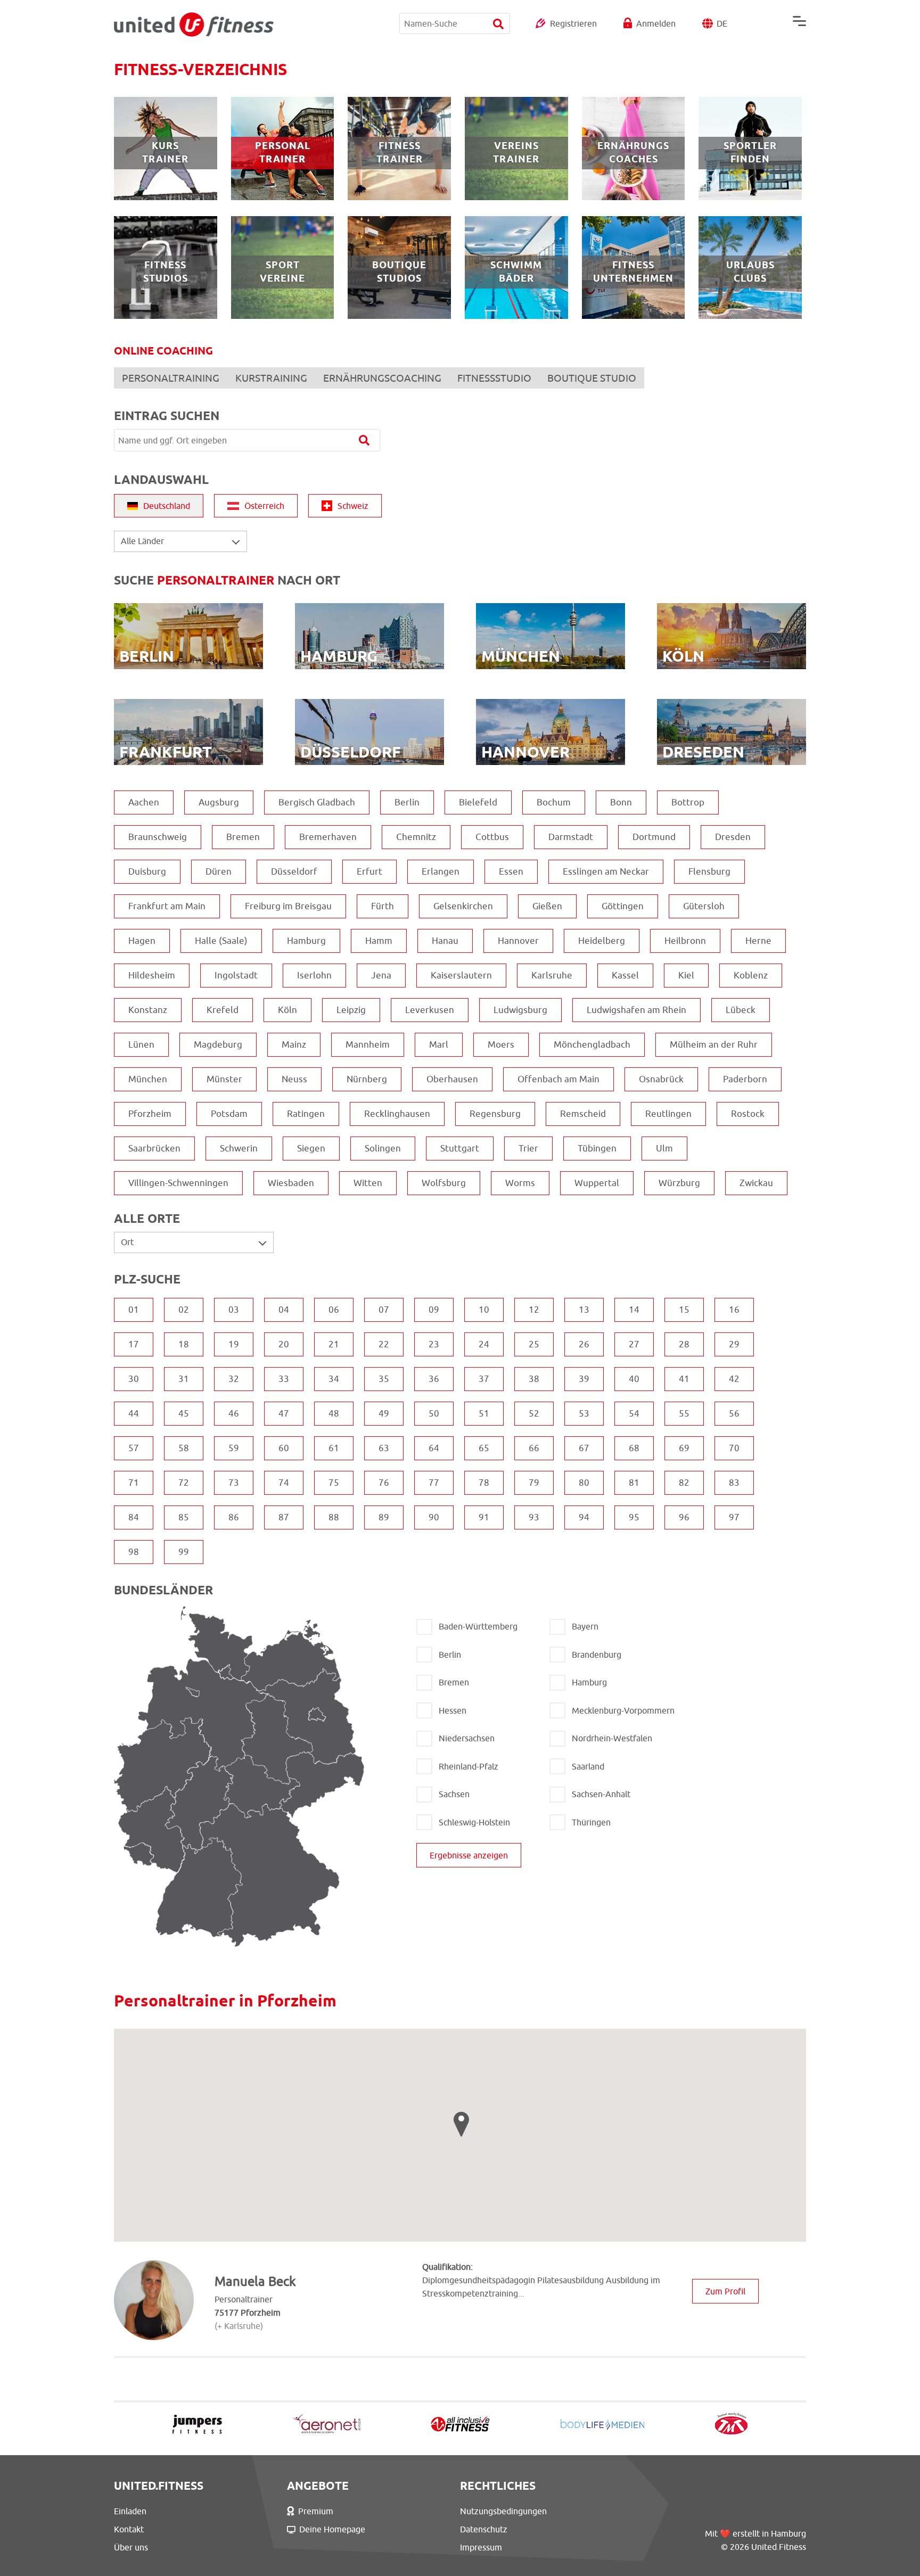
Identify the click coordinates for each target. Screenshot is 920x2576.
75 (334, 1483)
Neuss (294, 1079)
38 (534, 1379)
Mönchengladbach (592, 1044)
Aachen (144, 802)
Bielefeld (478, 802)
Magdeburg (218, 1044)
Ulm (664, 1148)
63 (384, 1448)
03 (234, 1310)
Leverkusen (430, 1010)
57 (134, 1448)
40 (634, 1379)
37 (484, 1379)
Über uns (131, 2547)
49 (384, 1413)
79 (534, 1483)
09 (434, 1310)
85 (184, 1517)
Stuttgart (460, 1148)
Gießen (547, 906)
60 (284, 1448)
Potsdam (229, 1114)
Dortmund (654, 837)
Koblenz (751, 975)
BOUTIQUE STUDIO (592, 378)
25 (534, 1344)
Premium (316, 2511)
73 (234, 1483)
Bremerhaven (328, 837)
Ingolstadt (236, 975)
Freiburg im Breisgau (288, 906)
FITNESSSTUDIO (494, 378)
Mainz (294, 1044)
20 (284, 1344)
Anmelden (656, 23)
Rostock (748, 1114)
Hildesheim (152, 975)
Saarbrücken (154, 1148)
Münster (224, 1079)
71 (134, 1483)
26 (584, 1344)
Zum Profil (725, 2291)
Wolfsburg (444, 1183)
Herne (758, 941)
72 (184, 1483)
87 (284, 1517)
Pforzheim (150, 1114)
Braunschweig (158, 837)
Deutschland (167, 506)
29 (734, 1344)
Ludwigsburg (520, 1010)
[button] (461, 2124)
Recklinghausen (397, 1114)
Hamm (379, 941)
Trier (528, 1148)
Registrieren (573, 23)
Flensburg (709, 871)
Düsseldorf (294, 871)
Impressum (481, 2547)
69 (684, 1448)
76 (384, 1483)
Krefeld (223, 1010)
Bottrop (688, 802)
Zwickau (756, 1183)
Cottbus (492, 837)
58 (184, 1448)
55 (684, 1413)
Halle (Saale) (221, 941)
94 (584, 1517)
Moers (501, 1044)
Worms (520, 1183)
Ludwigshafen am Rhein (636, 1010)
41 (684, 1379)
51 (484, 1413)
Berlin (407, 802)
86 (234, 1517)
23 (434, 1344)
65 (484, 1448)
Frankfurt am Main (167, 906)
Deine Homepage (332, 2529)
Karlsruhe (552, 975)
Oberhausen (452, 1079)
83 (734, 1483)
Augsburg (219, 802)
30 (134, 1379)
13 (584, 1310)
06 (334, 1310)
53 (584, 1413)
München (148, 1079)
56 (734, 1413)
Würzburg (679, 1183)
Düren (219, 871)
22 (384, 1344)
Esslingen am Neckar (606, 871)
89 (384, 1517)
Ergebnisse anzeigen (469, 1855)
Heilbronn (685, 941)
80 (584, 1483)
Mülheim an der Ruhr (714, 1044)
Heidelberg (602, 941)
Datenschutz (484, 2529)
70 (734, 1448)
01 (134, 1310)
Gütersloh (704, 906)
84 (134, 1517)
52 (534, 1413)
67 (584, 1448)
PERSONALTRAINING (171, 378)
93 (534, 1517)
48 (334, 1413)
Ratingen (306, 1114)
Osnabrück (661, 1079)
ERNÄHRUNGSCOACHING (382, 378)
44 (134, 1413)
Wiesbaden (291, 1183)
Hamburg (306, 941)
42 (734, 1379)
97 (734, 1517)
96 (684, 1517)
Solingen (383, 1148)
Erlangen (441, 871)
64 (434, 1448)
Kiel (686, 975)
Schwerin (239, 1148)
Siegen (311, 1148)
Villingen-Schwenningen (178, 1183)
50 (434, 1413)
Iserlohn (314, 975)
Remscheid (583, 1114)
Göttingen (623, 906)
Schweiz (353, 506)
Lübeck (741, 1010)
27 (634, 1344)
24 (484, 1344)
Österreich (264, 506)
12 (534, 1310)
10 (484, 1310)
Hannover (518, 941)
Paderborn (745, 1079)
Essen (511, 871)
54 (634, 1413)
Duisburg (147, 871)
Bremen (243, 837)
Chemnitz (416, 837)
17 (134, 1344)
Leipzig (351, 1010)
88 (334, 1517)
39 (584, 1379)
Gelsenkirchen (463, 906)
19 (234, 1344)
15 (684, 1310)
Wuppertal (597, 1183)
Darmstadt (571, 837)
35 (384, 1379)
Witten (368, 1183)
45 (184, 1413)
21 (334, 1344)
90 (434, 1517)
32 (234, 1379)
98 (134, 1552)
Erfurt (369, 871)
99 (184, 1552)
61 (334, 1448)
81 (634, 1483)
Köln (287, 1010)
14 (634, 1310)
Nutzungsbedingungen (503, 2511)
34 (334, 1379)
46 (234, 1413)
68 (634, 1448)
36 (434, 1379)
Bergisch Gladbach (317, 802)
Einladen (130, 2511)
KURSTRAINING (271, 378)
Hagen (142, 941)
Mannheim (368, 1044)
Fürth (383, 906)
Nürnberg (367, 1079)
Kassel (625, 975)
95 (634, 1517)
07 (384, 1310)
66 (534, 1448)
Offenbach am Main (558, 1079)
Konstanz (148, 1010)
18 (184, 1344)
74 (284, 1483)
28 (684, 1344)
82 (684, 1483)
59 (234, 1448)
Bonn (621, 802)
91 (484, 1517)
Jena (381, 975)
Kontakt (129, 2529)
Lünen (141, 1044)
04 (284, 1310)
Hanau (445, 941)
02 (184, 1310)
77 (434, 1483)
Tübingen (597, 1148)
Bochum (554, 802)
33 (284, 1379)
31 (184, 1379)
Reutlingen (668, 1114)
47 (284, 1413)
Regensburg (495, 1114)
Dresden (733, 837)
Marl (439, 1044)
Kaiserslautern (461, 975)
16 (734, 1310)
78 (484, 1483)
